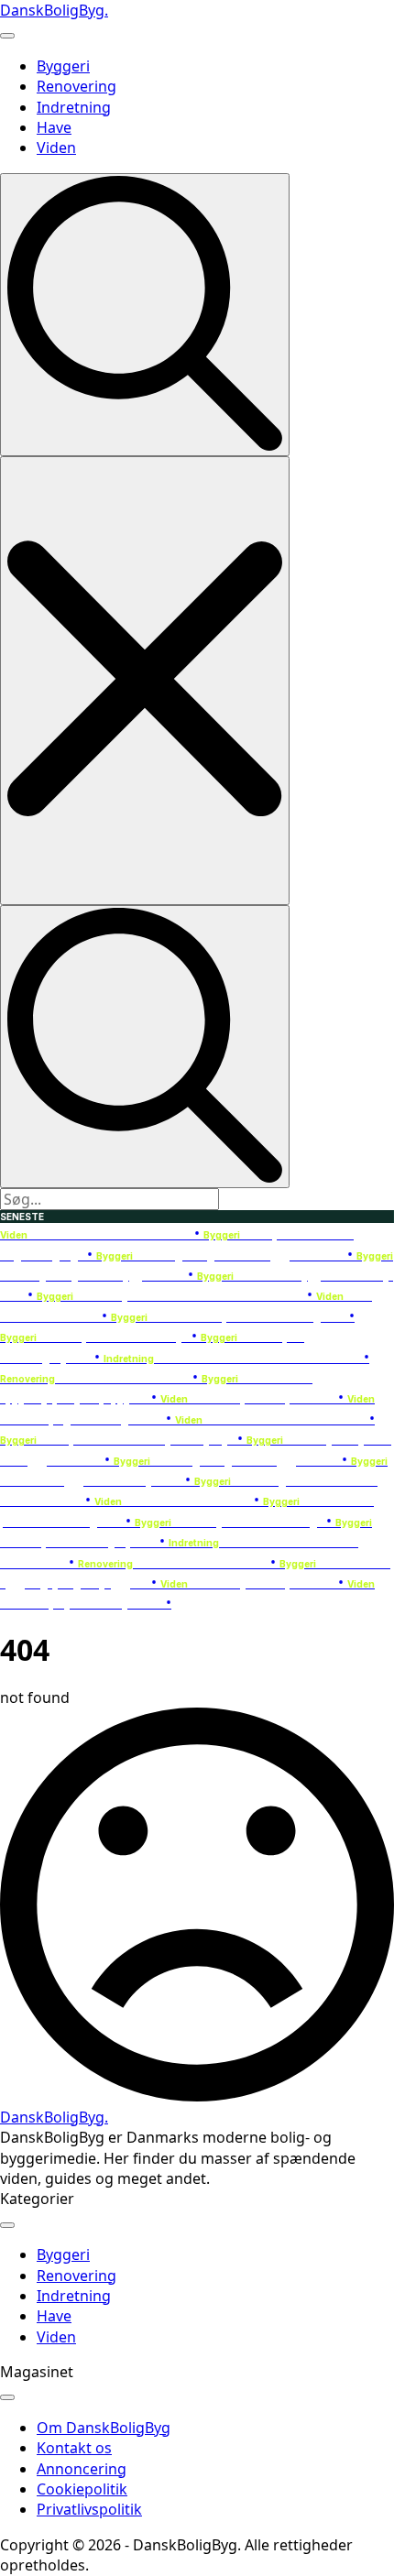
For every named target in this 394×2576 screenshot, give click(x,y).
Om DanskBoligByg (104, 2428)
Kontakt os (74, 2448)
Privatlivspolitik (89, 2509)
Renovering (77, 86)
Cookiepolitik (82, 2489)
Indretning (74, 107)
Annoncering (82, 2469)
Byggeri (63, 66)
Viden (56, 147)
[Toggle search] (145, 315)
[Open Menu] (7, 36)
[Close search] (145, 680)
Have (54, 127)
